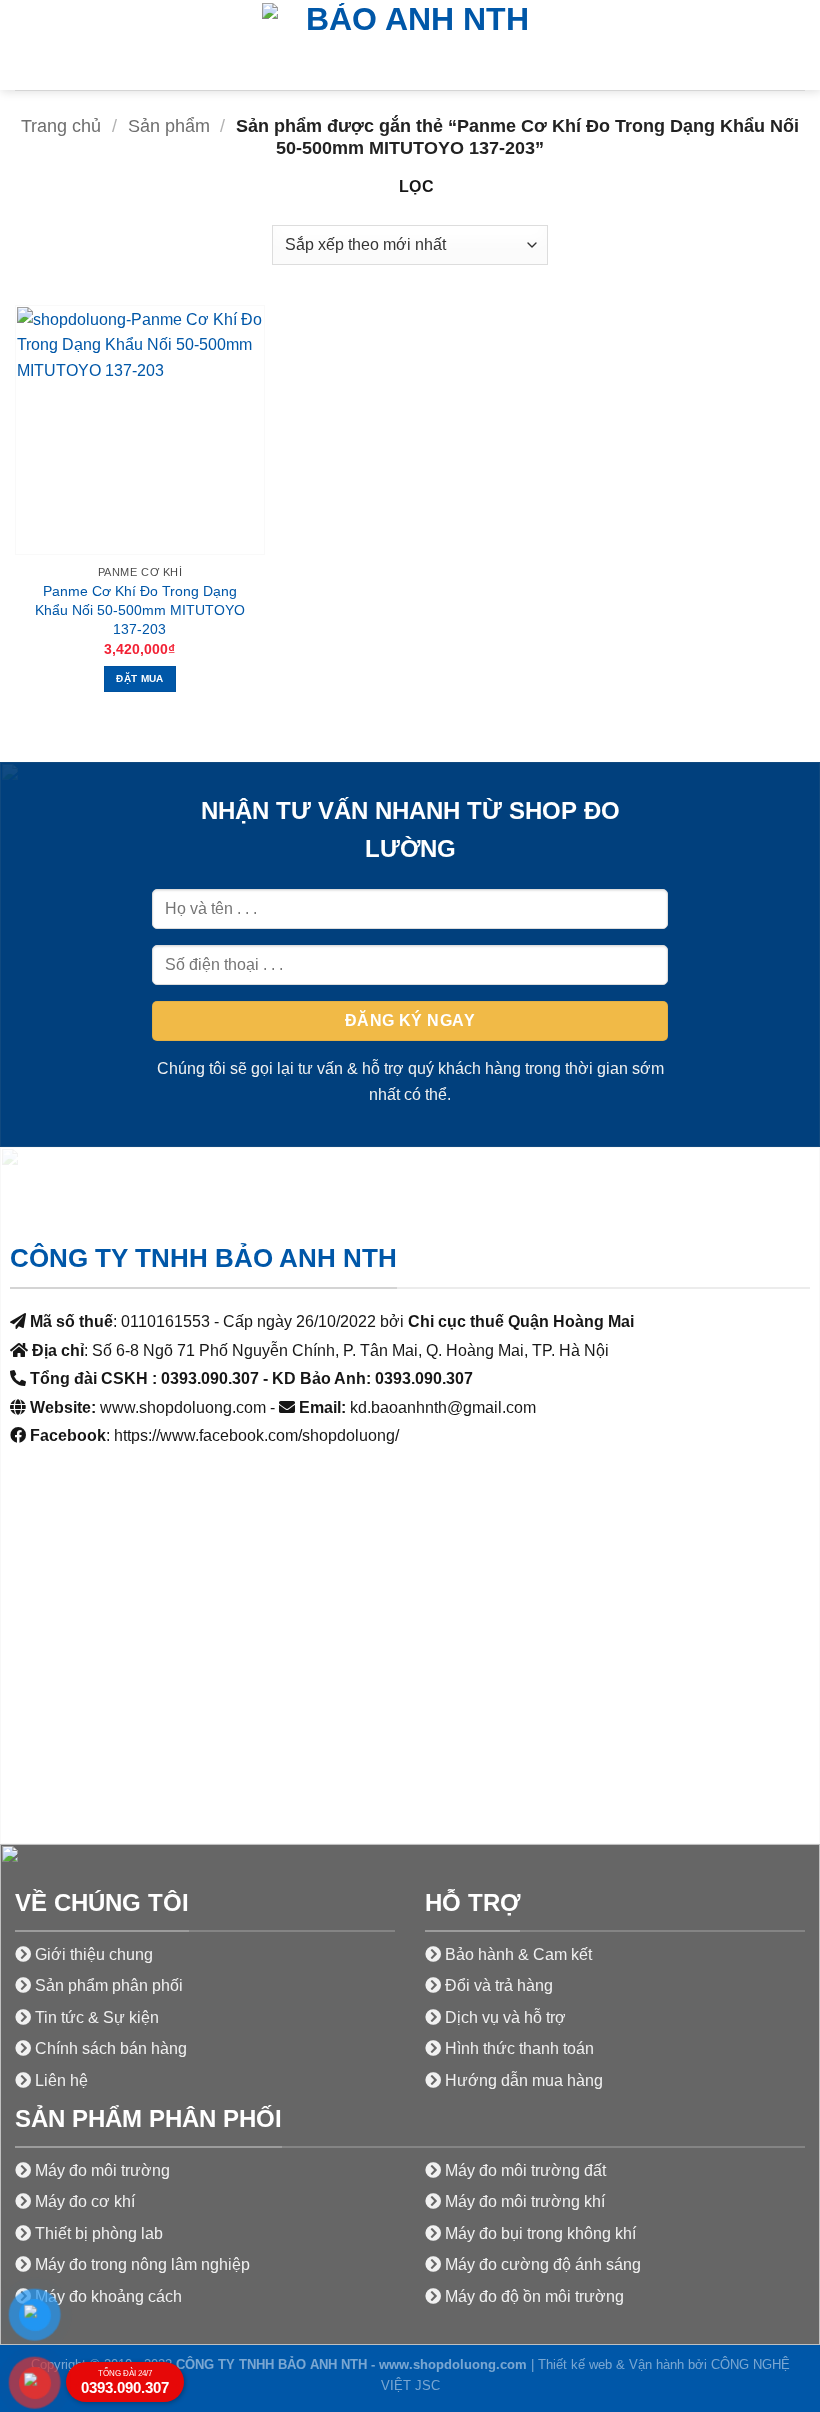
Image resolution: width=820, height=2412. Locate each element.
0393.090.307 (125, 2382)
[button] (27, 44)
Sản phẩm (169, 125)
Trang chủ (61, 125)
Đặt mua (139, 678)
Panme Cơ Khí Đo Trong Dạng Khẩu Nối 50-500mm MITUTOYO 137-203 (140, 609)
